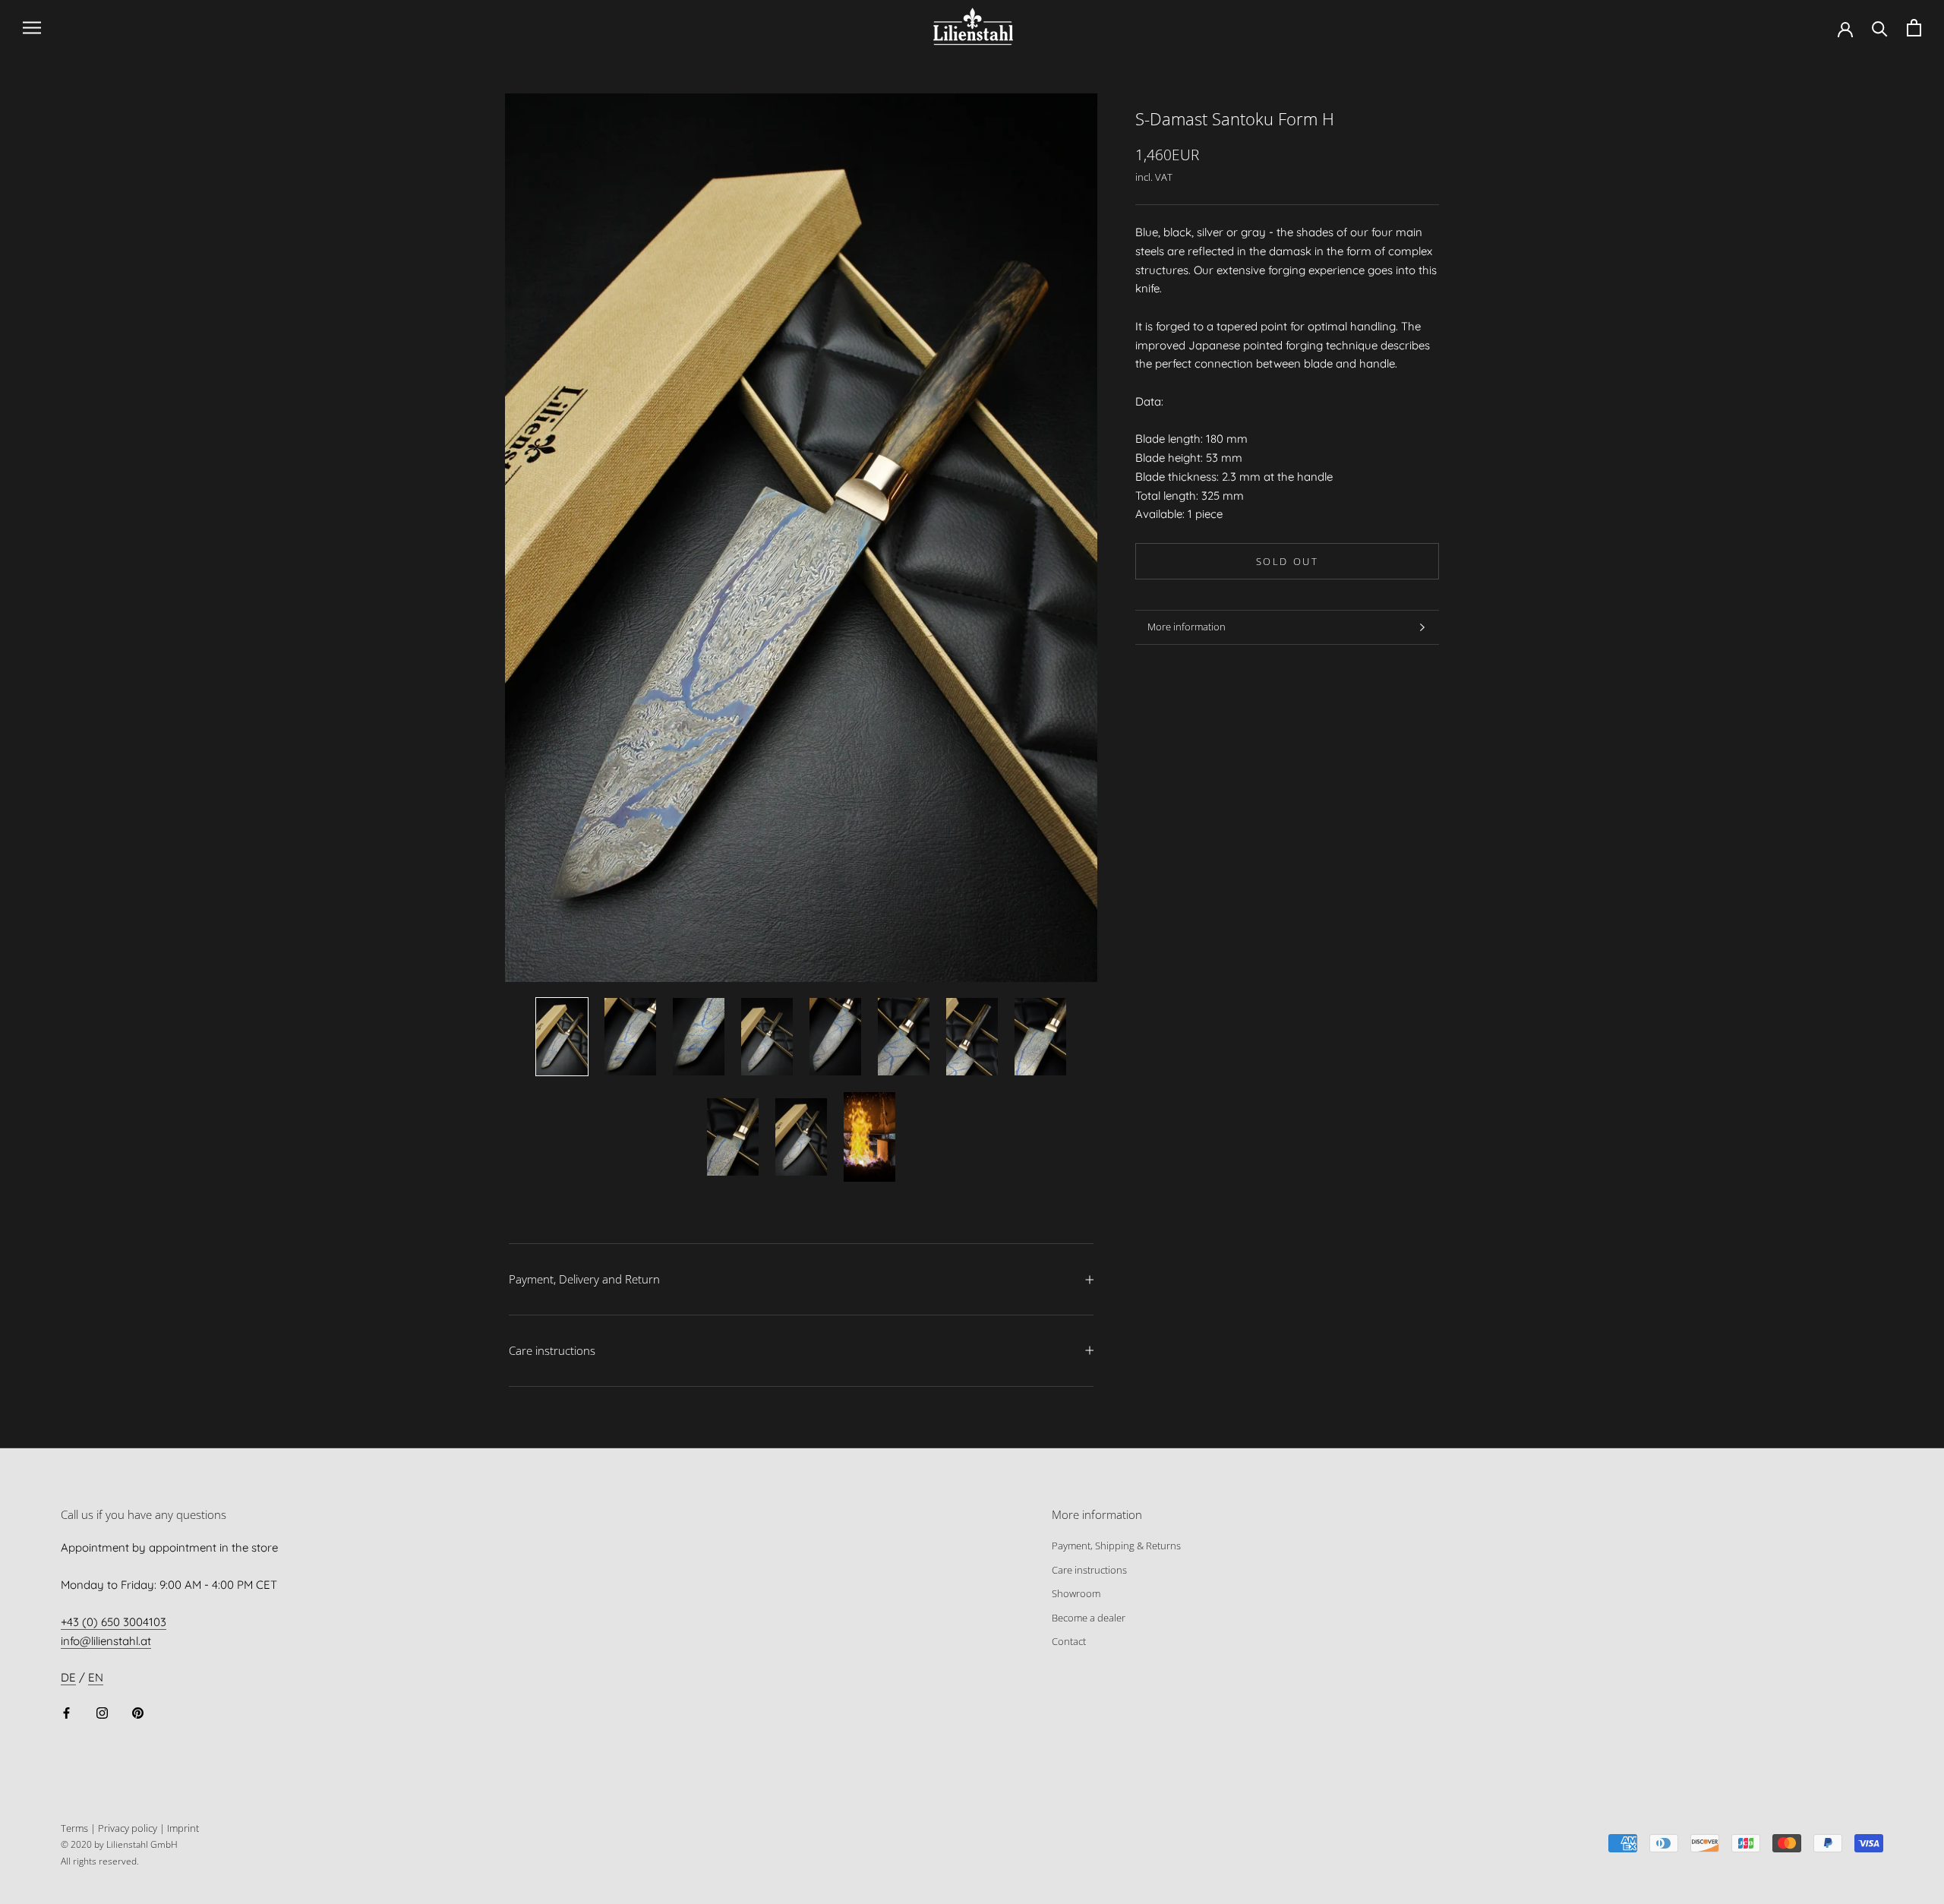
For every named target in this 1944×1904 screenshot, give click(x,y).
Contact (1069, 1641)
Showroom (1076, 1593)
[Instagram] (102, 1712)
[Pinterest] (138, 1712)
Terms (74, 1828)
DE (68, 1677)
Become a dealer (1089, 1618)
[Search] (1880, 28)
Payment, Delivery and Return (584, 1279)
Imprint (183, 1828)
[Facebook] (66, 1712)
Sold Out (1288, 561)
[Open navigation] (32, 28)
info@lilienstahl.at (106, 1641)
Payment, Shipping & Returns (1116, 1546)
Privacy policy (128, 1828)
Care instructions (552, 1350)
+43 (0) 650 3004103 (114, 1622)
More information (1187, 627)
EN (96, 1677)
